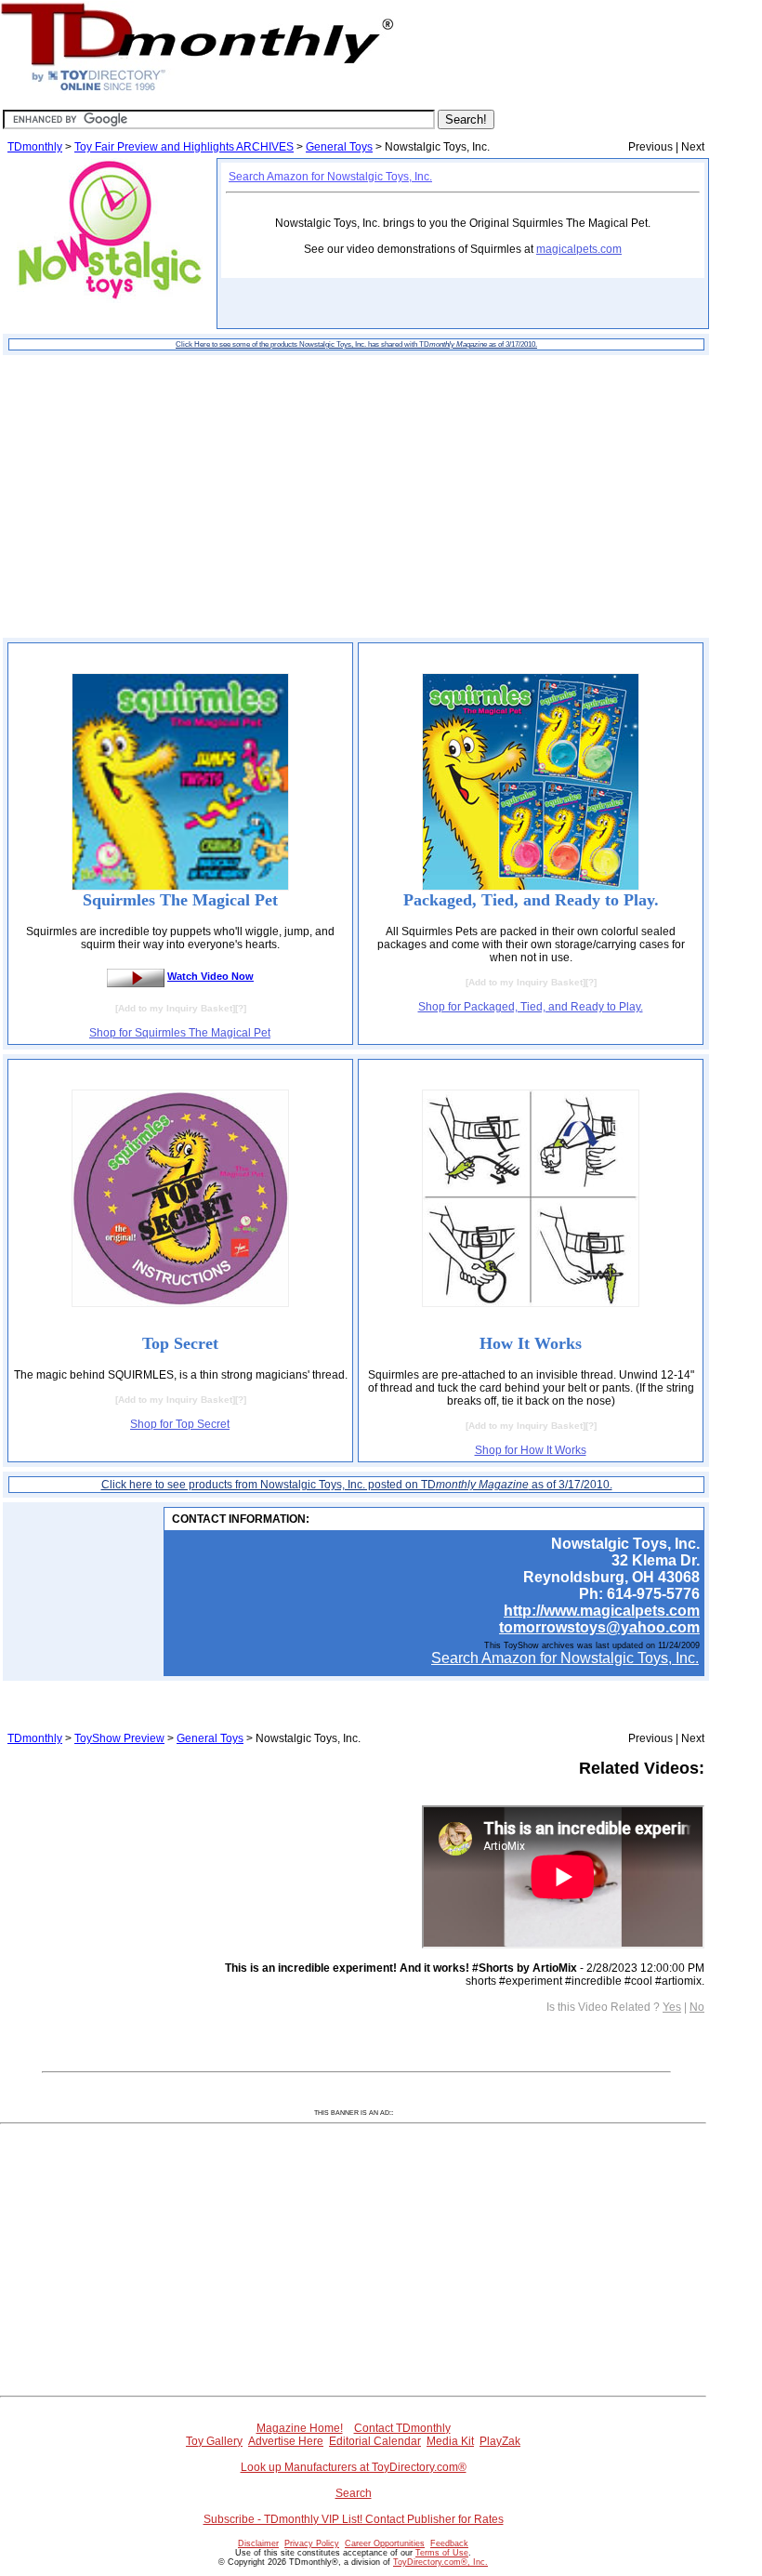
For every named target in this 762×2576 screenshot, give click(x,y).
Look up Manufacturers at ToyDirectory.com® (354, 2467)
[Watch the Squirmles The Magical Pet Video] (136, 976)
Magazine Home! (300, 2428)
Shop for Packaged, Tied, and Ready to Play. (531, 1007)
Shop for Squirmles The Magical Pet (180, 1033)
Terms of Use (442, 2553)
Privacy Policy (312, 2543)
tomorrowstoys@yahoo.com (599, 1627)
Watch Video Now (210, 976)
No (697, 2007)
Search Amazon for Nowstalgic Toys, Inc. (330, 177)
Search (354, 2493)
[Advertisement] (356, 496)
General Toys (339, 147)
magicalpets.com (579, 249)
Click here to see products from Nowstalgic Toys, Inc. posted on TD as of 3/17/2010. (357, 1485)
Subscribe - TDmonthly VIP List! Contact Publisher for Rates (354, 2519)
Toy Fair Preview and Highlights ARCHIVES (184, 147)
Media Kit (450, 2441)
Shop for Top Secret (180, 1424)
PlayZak (500, 2441)
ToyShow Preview (119, 1738)
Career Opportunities (385, 2543)
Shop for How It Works (531, 1450)
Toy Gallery (214, 2441)
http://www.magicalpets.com (602, 1611)
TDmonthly (35, 147)
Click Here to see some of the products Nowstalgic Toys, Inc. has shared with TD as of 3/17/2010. (356, 344)
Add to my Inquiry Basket (175, 1008)
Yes (672, 2007)
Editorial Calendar (375, 2441)
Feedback (449, 2543)
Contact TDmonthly (402, 2428)
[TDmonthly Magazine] (197, 90)
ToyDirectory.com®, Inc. (440, 2562)
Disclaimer (258, 2543)
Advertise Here (286, 2441)
